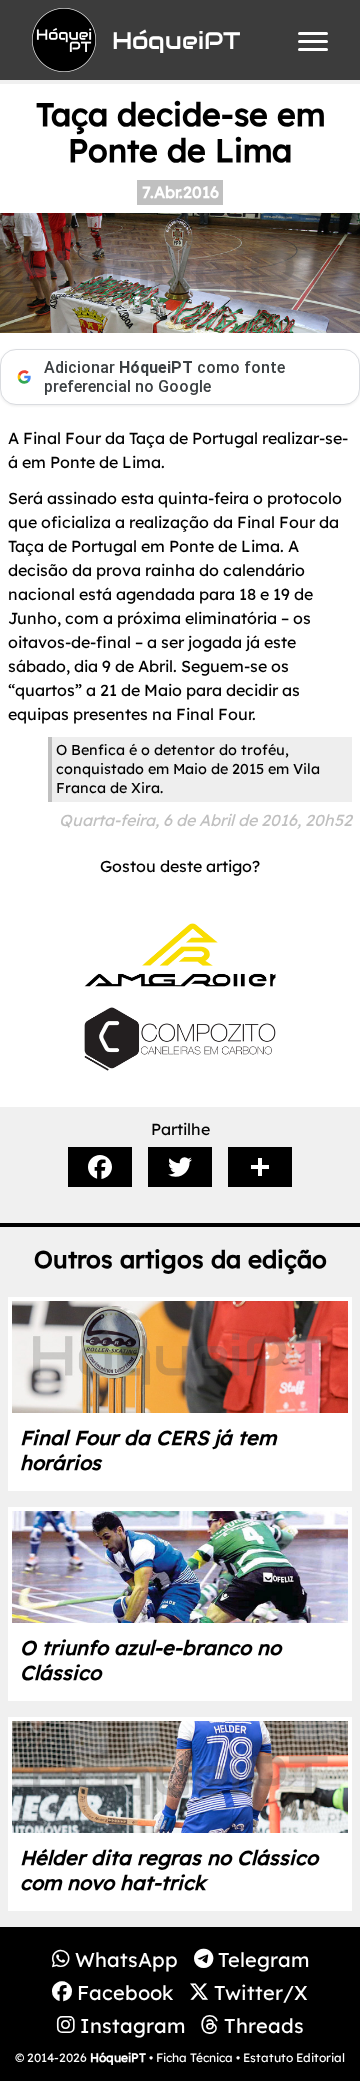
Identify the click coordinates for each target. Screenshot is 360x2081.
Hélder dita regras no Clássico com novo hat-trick (169, 1870)
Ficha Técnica (194, 2057)
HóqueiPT (118, 2057)
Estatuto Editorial (294, 2057)
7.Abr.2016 (180, 192)
